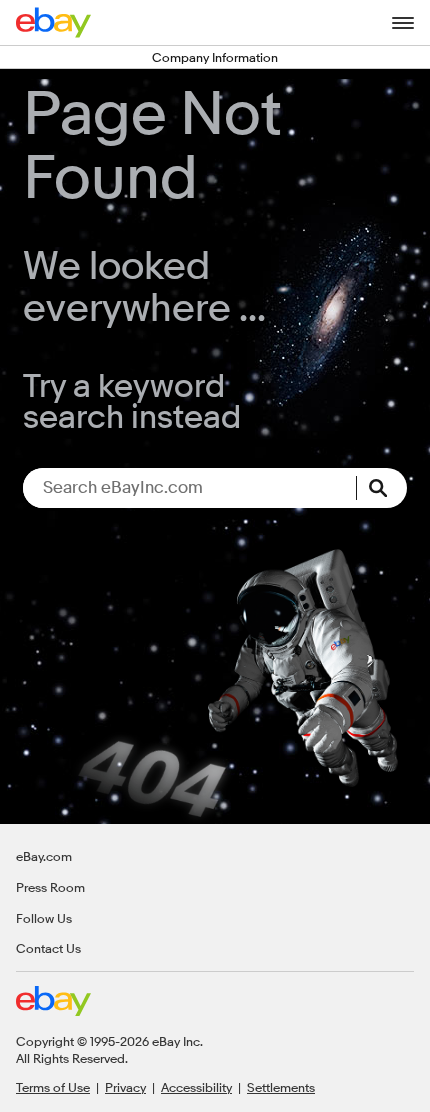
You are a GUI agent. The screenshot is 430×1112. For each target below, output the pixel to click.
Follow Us (44, 918)
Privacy (125, 1087)
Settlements (281, 1087)
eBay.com (44, 856)
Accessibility (196, 1087)
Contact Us (48, 948)
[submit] (382, 488)
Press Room (50, 887)
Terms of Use (53, 1087)
